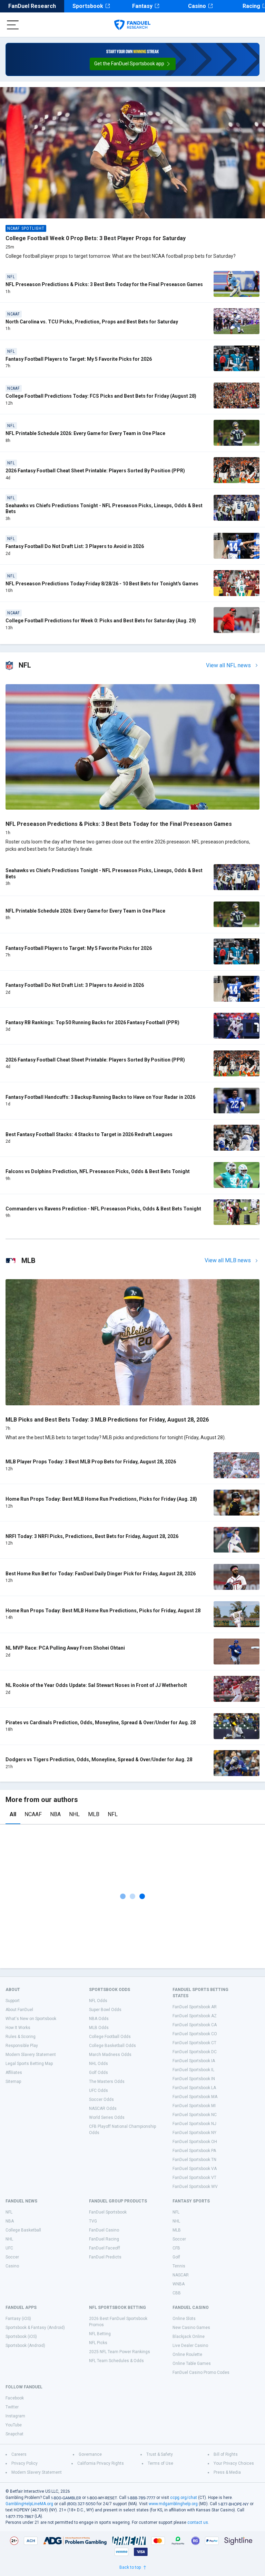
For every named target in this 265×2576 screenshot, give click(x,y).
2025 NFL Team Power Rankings (120, 2352)
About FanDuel (19, 2010)
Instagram (15, 2416)
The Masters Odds (107, 2082)
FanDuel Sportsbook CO (195, 2034)
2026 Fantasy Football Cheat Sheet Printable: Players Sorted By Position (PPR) (95, 471)
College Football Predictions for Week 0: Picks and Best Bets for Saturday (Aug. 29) (101, 621)
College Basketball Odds (112, 2046)
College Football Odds (110, 2037)
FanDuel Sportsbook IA (194, 2061)
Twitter (12, 2407)
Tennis (179, 2266)
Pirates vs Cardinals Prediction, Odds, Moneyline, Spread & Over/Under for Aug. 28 (101, 1723)
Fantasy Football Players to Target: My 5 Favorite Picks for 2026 (79, 359)
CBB (177, 2293)
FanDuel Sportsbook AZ (195, 2016)
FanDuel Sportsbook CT (194, 2043)
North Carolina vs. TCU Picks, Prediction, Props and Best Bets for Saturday (92, 322)
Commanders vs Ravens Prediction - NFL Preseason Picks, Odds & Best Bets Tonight (103, 1209)
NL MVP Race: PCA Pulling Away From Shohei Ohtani (65, 1648)
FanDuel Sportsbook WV (195, 2187)
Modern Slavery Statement (31, 2055)
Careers (19, 2454)
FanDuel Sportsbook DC (195, 2052)
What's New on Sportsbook (31, 2019)
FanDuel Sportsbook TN (194, 2160)
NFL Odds (98, 2001)
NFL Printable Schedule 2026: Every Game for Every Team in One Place (85, 433)
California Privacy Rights (101, 2463)
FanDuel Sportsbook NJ (194, 2124)
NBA (55, 1814)
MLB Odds (99, 2028)
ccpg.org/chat (184, 2498)
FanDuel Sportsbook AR (195, 2007)
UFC (9, 2248)
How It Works (18, 2028)
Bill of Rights (226, 2454)
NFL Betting (100, 2334)
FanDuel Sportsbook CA (195, 2025)
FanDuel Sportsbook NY (194, 2133)
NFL (113, 1814)
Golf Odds (99, 2073)
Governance (90, 2454)
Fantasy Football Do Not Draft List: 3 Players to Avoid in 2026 (75, 546)
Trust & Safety (160, 2454)
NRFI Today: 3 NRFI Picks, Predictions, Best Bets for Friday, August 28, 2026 (92, 1536)
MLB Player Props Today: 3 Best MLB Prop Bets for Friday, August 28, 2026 (91, 1462)
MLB (94, 1814)
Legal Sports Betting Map (29, 2064)
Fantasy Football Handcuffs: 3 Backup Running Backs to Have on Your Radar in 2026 (100, 1097)
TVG (93, 2221)
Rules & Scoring (21, 2037)
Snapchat (14, 2434)
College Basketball (23, 2230)
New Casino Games (191, 2328)
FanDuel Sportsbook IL (193, 2070)
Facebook (15, 2398)
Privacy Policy (24, 2463)
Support (13, 2001)
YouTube (14, 2425)
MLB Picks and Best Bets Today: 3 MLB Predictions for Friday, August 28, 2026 (107, 1420)
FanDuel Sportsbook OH (195, 2142)
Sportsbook (88, 6)
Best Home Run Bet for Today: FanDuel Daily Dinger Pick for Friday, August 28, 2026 (101, 1574)
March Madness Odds (110, 2055)
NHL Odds (99, 2064)
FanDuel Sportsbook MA (195, 2097)
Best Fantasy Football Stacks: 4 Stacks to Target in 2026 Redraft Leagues (89, 1134)
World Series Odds (107, 2117)
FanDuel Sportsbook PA (194, 2151)
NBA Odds (99, 2019)
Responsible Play (22, 2046)
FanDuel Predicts (105, 2257)
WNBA (179, 2284)
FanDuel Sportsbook (108, 2212)
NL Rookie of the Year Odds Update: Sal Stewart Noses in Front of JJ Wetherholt (96, 1685)
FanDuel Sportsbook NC (195, 2115)
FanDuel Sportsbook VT (194, 2178)
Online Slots (184, 2319)
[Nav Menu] (13, 25)
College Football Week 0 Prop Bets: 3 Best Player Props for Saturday (96, 238)
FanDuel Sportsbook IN (194, 2079)
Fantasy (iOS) (18, 2319)
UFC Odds (99, 2091)
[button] (133, 64)
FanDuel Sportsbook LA (194, 2088)
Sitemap (13, 2082)
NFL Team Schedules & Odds (116, 2361)
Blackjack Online (189, 2337)
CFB (176, 2248)
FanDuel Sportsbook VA (195, 2169)
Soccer (12, 2257)
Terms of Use (160, 2463)
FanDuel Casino (104, 2230)
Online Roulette (187, 2355)
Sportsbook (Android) (25, 2346)
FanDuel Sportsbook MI (194, 2106)
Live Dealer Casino (190, 2346)
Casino (197, 6)
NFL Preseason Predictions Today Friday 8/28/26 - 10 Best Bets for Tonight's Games (102, 584)
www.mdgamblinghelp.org (173, 2504)
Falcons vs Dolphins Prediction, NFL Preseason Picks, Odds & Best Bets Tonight (98, 1171)
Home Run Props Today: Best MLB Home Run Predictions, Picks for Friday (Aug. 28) (101, 1499)
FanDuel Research (32, 6)
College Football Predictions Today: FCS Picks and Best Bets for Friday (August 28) (101, 396)
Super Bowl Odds (105, 2010)
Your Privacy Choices (234, 2463)
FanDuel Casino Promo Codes (201, 2372)
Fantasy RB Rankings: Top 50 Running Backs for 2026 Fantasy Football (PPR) (92, 1022)
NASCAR (181, 2275)
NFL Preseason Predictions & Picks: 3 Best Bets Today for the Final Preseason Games (104, 284)
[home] (132, 25)
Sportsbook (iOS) (21, 2337)
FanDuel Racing (104, 2239)
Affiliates (14, 2073)
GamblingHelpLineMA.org (29, 2504)
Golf (176, 2257)
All (13, 1814)
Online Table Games (192, 2363)
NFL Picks (98, 2343)
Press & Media (227, 2472)
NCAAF (33, 1814)
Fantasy (142, 6)
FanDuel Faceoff (105, 2248)
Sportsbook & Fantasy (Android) (35, 2328)
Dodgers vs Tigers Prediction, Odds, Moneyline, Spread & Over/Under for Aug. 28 (99, 1759)
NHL (74, 1814)
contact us (198, 2522)
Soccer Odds (101, 2100)
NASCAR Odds (103, 2108)
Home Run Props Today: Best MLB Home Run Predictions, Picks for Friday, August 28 (103, 1611)
